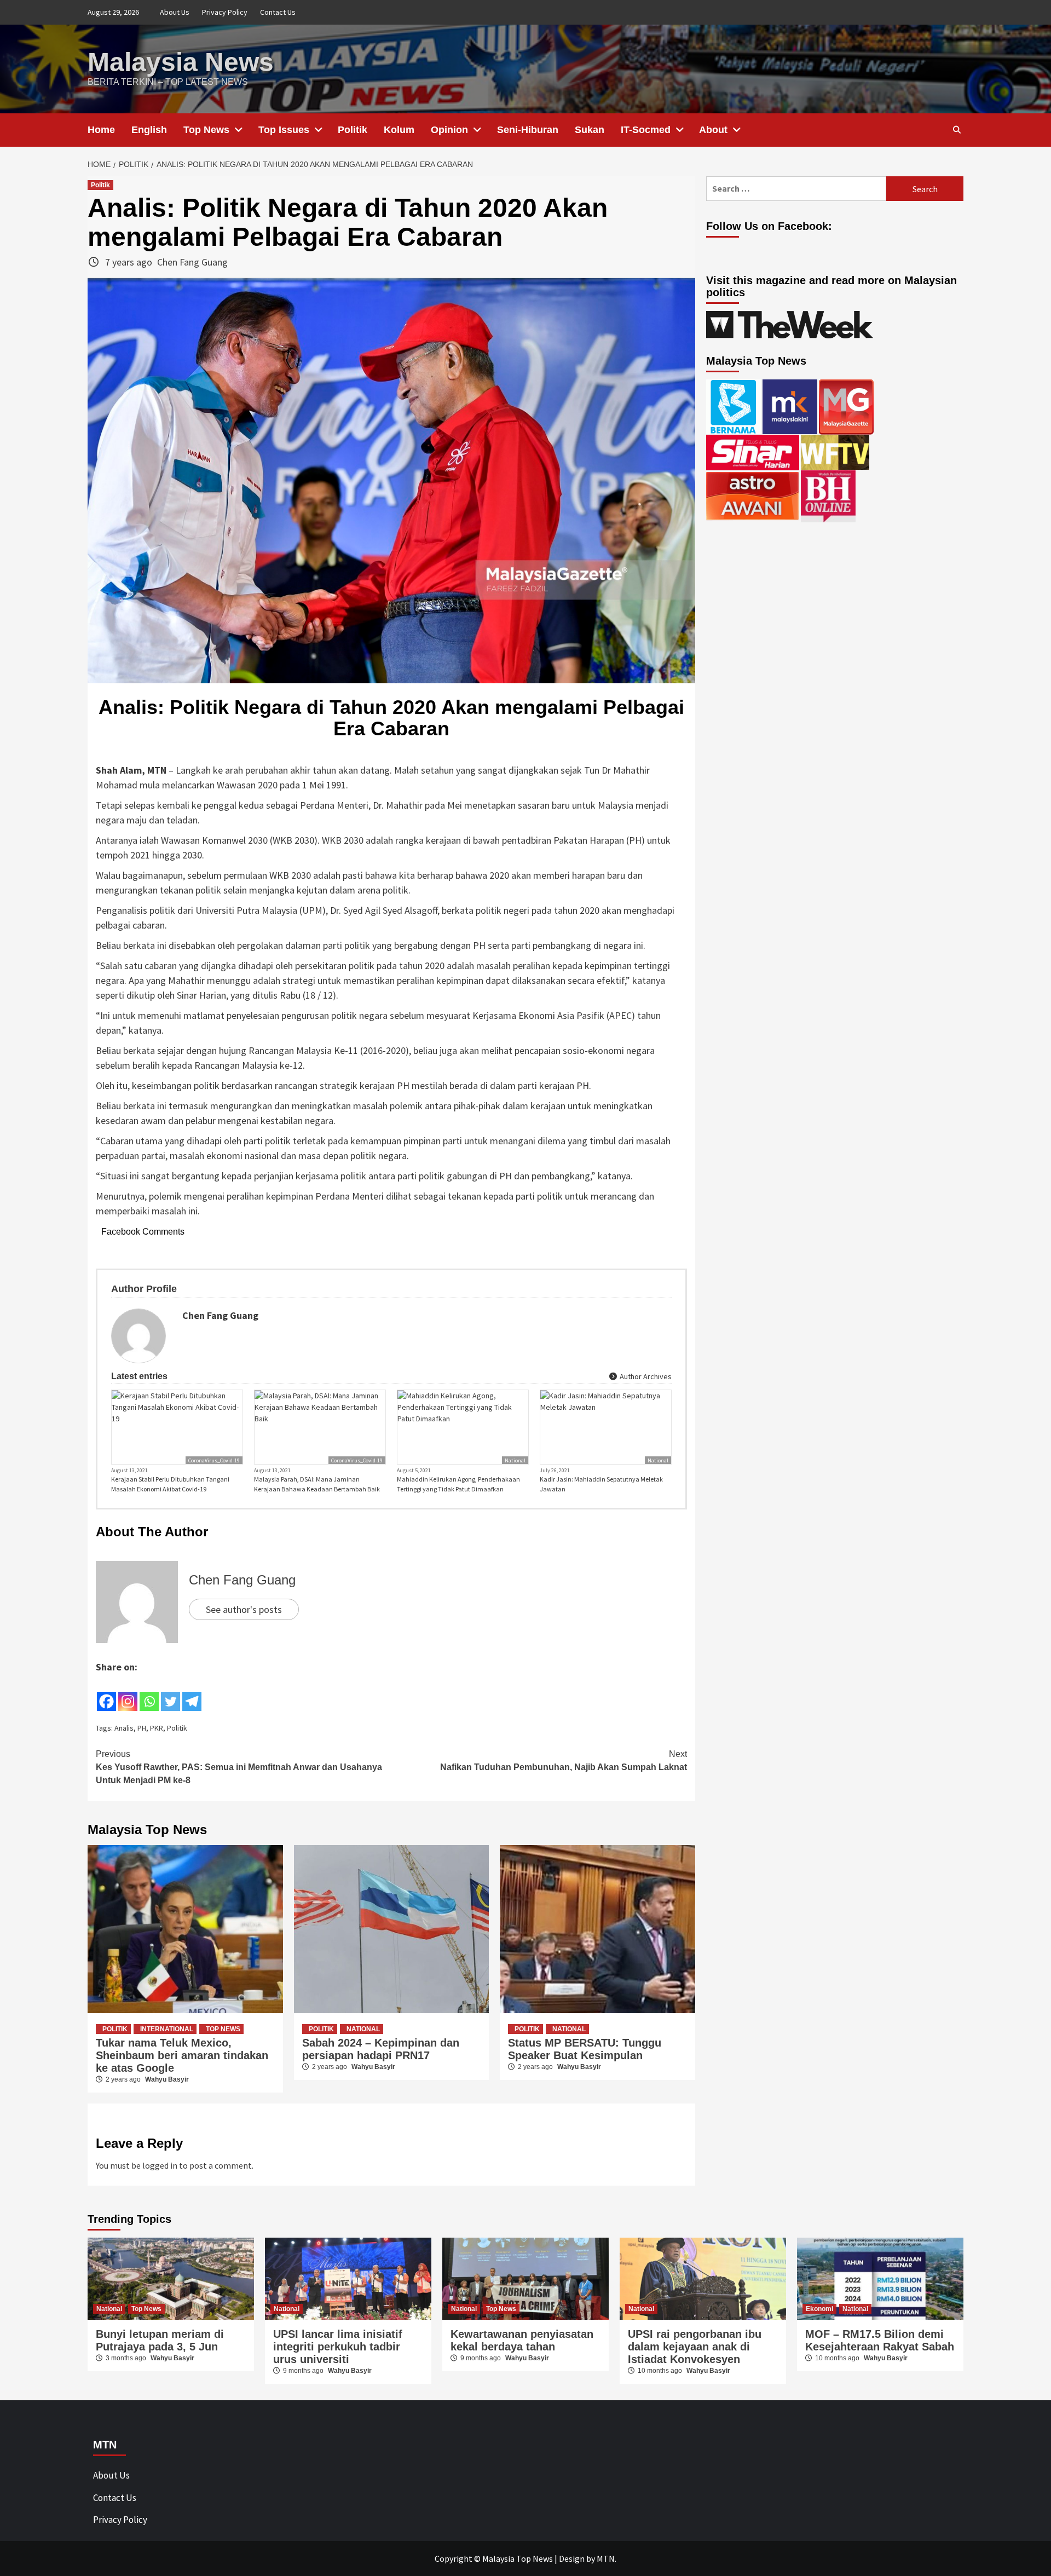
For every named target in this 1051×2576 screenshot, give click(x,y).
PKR (157, 1728)
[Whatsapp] (149, 1693)
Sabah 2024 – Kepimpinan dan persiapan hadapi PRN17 (381, 2049)
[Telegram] (192, 1693)
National (515, 1460)
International (167, 2029)
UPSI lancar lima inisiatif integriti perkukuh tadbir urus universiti (338, 2347)
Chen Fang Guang (192, 262)
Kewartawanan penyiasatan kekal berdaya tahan (522, 2340)
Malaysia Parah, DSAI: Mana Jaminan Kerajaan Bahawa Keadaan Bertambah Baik (317, 1484)
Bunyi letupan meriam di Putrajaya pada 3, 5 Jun (160, 2340)
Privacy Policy (225, 12)
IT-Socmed (646, 130)
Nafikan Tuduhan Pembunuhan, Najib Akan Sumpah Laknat (564, 1760)
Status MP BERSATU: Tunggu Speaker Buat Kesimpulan (585, 2049)
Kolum (399, 130)
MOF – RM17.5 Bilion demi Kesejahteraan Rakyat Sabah (880, 2340)
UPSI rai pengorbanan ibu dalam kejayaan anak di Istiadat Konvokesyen (695, 2347)
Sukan (590, 130)
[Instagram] (128, 1693)
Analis (124, 1728)
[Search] (957, 130)
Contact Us (278, 12)
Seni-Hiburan (528, 130)
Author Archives (645, 1376)
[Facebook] (106, 1693)
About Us (175, 12)
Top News (206, 130)
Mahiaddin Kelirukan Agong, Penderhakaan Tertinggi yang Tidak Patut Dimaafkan (458, 1484)
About (713, 130)
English (149, 130)
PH (142, 1728)
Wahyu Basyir (167, 2079)
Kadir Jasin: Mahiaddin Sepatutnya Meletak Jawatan (601, 1484)
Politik (353, 130)
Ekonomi (819, 2309)
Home (101, 130)
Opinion (449, 130)
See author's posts (244, 1609)
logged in (160, 2165)
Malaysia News (181, 62)
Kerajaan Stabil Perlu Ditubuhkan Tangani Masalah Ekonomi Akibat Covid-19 (170, 1484)
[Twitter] (171, 1693)
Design (572, 2558)
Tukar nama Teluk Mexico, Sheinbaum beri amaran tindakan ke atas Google (182, 2055)
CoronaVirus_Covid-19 (214, 1460)
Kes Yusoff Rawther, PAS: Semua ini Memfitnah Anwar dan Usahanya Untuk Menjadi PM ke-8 (239, 1767)
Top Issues (284, 130)
